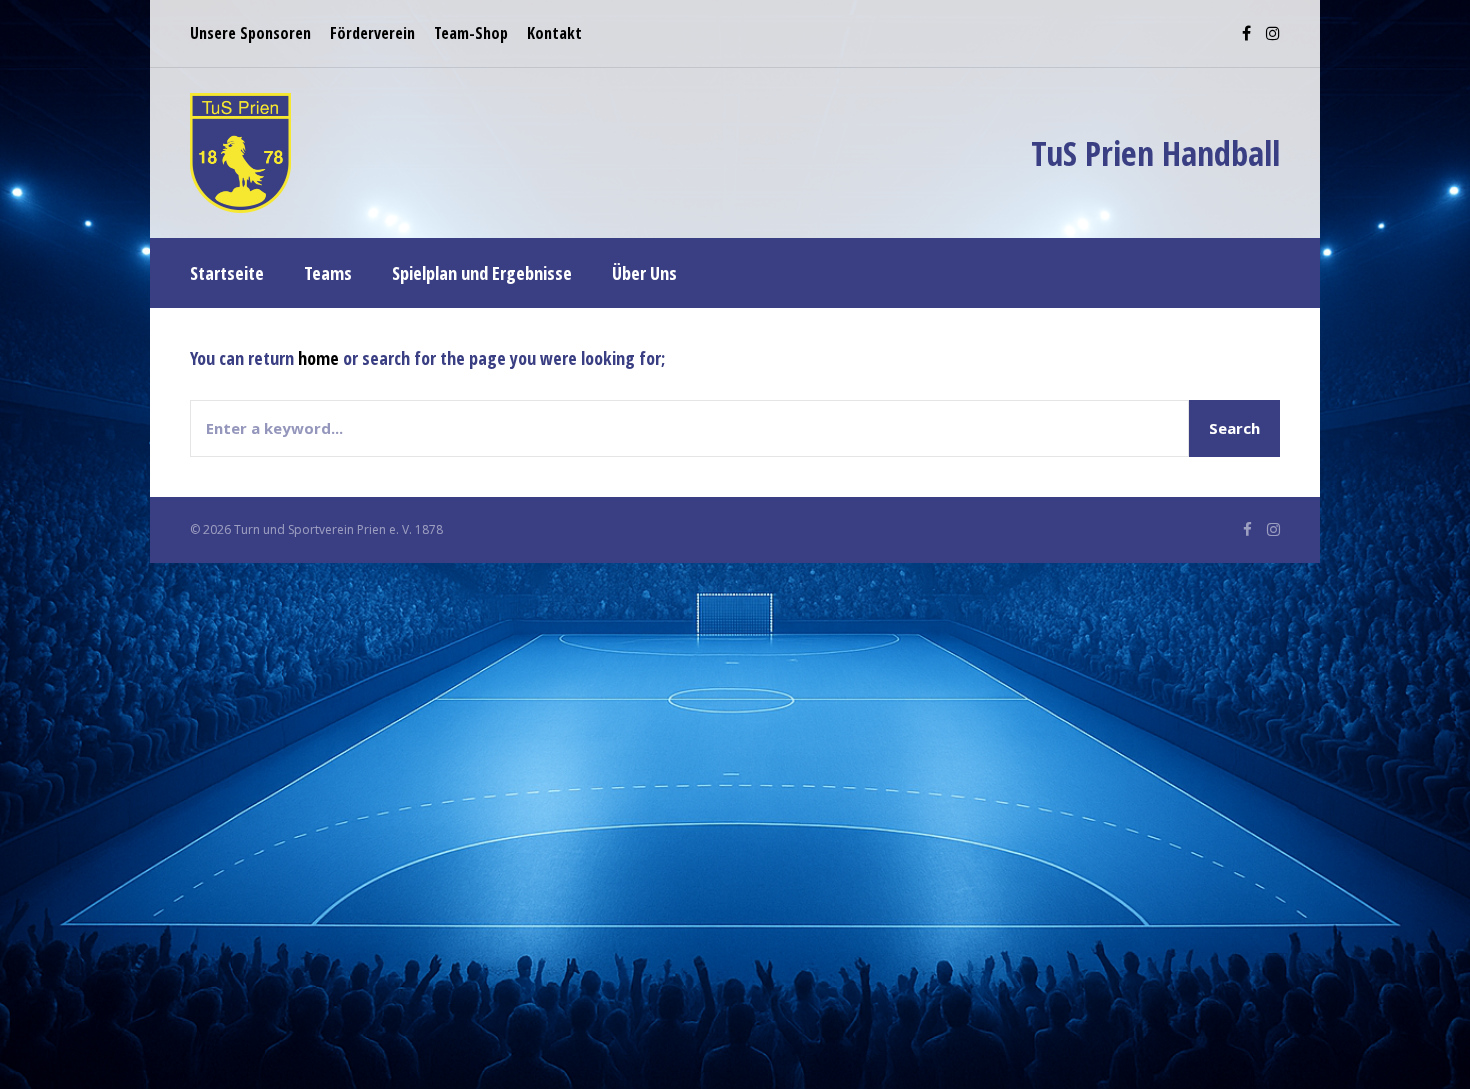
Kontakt (554, 33)
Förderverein (372, 33)
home (318, 358)
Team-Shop (471, 33)
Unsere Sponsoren (250, 33)
